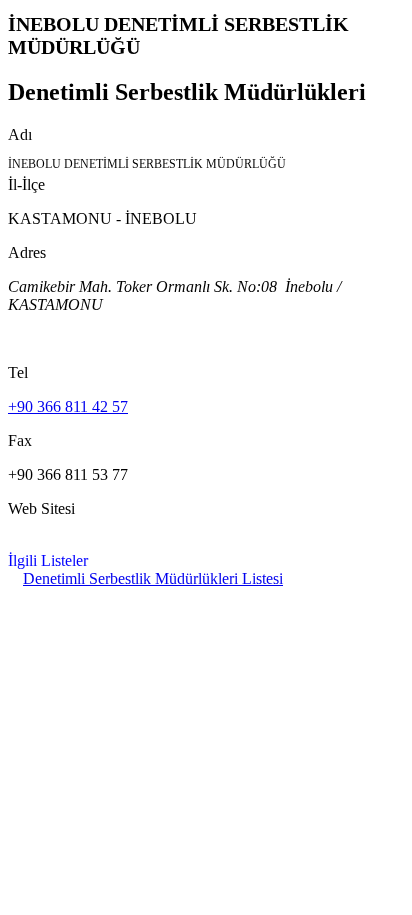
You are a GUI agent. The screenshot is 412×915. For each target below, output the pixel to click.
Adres (27, 252)
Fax (20, 440)
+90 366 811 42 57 (68, 406)
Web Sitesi (41, 508)
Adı (20, 134)
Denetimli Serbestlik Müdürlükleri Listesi (153, 578)
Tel (18, 372)
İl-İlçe (26, 184)
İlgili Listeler (48, 560)
